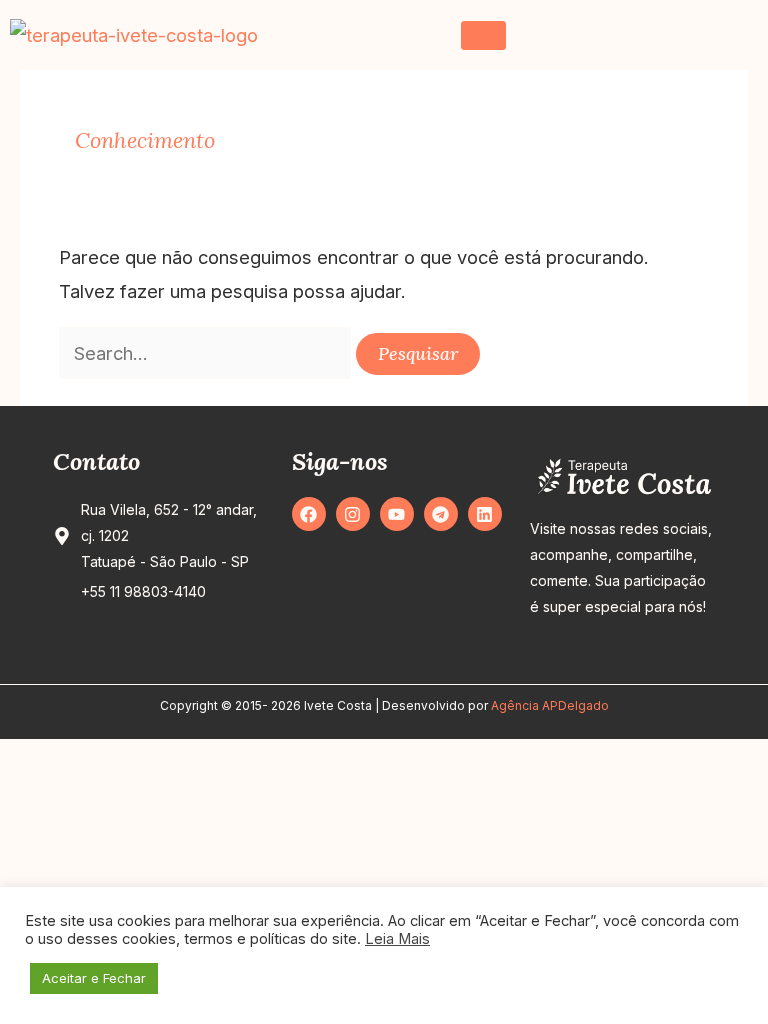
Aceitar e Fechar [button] (94, 978)
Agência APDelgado (550, 705)
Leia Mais (397, 939)
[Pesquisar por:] (207, 353)
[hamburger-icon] (483, 35)
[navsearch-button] (733, 35)
